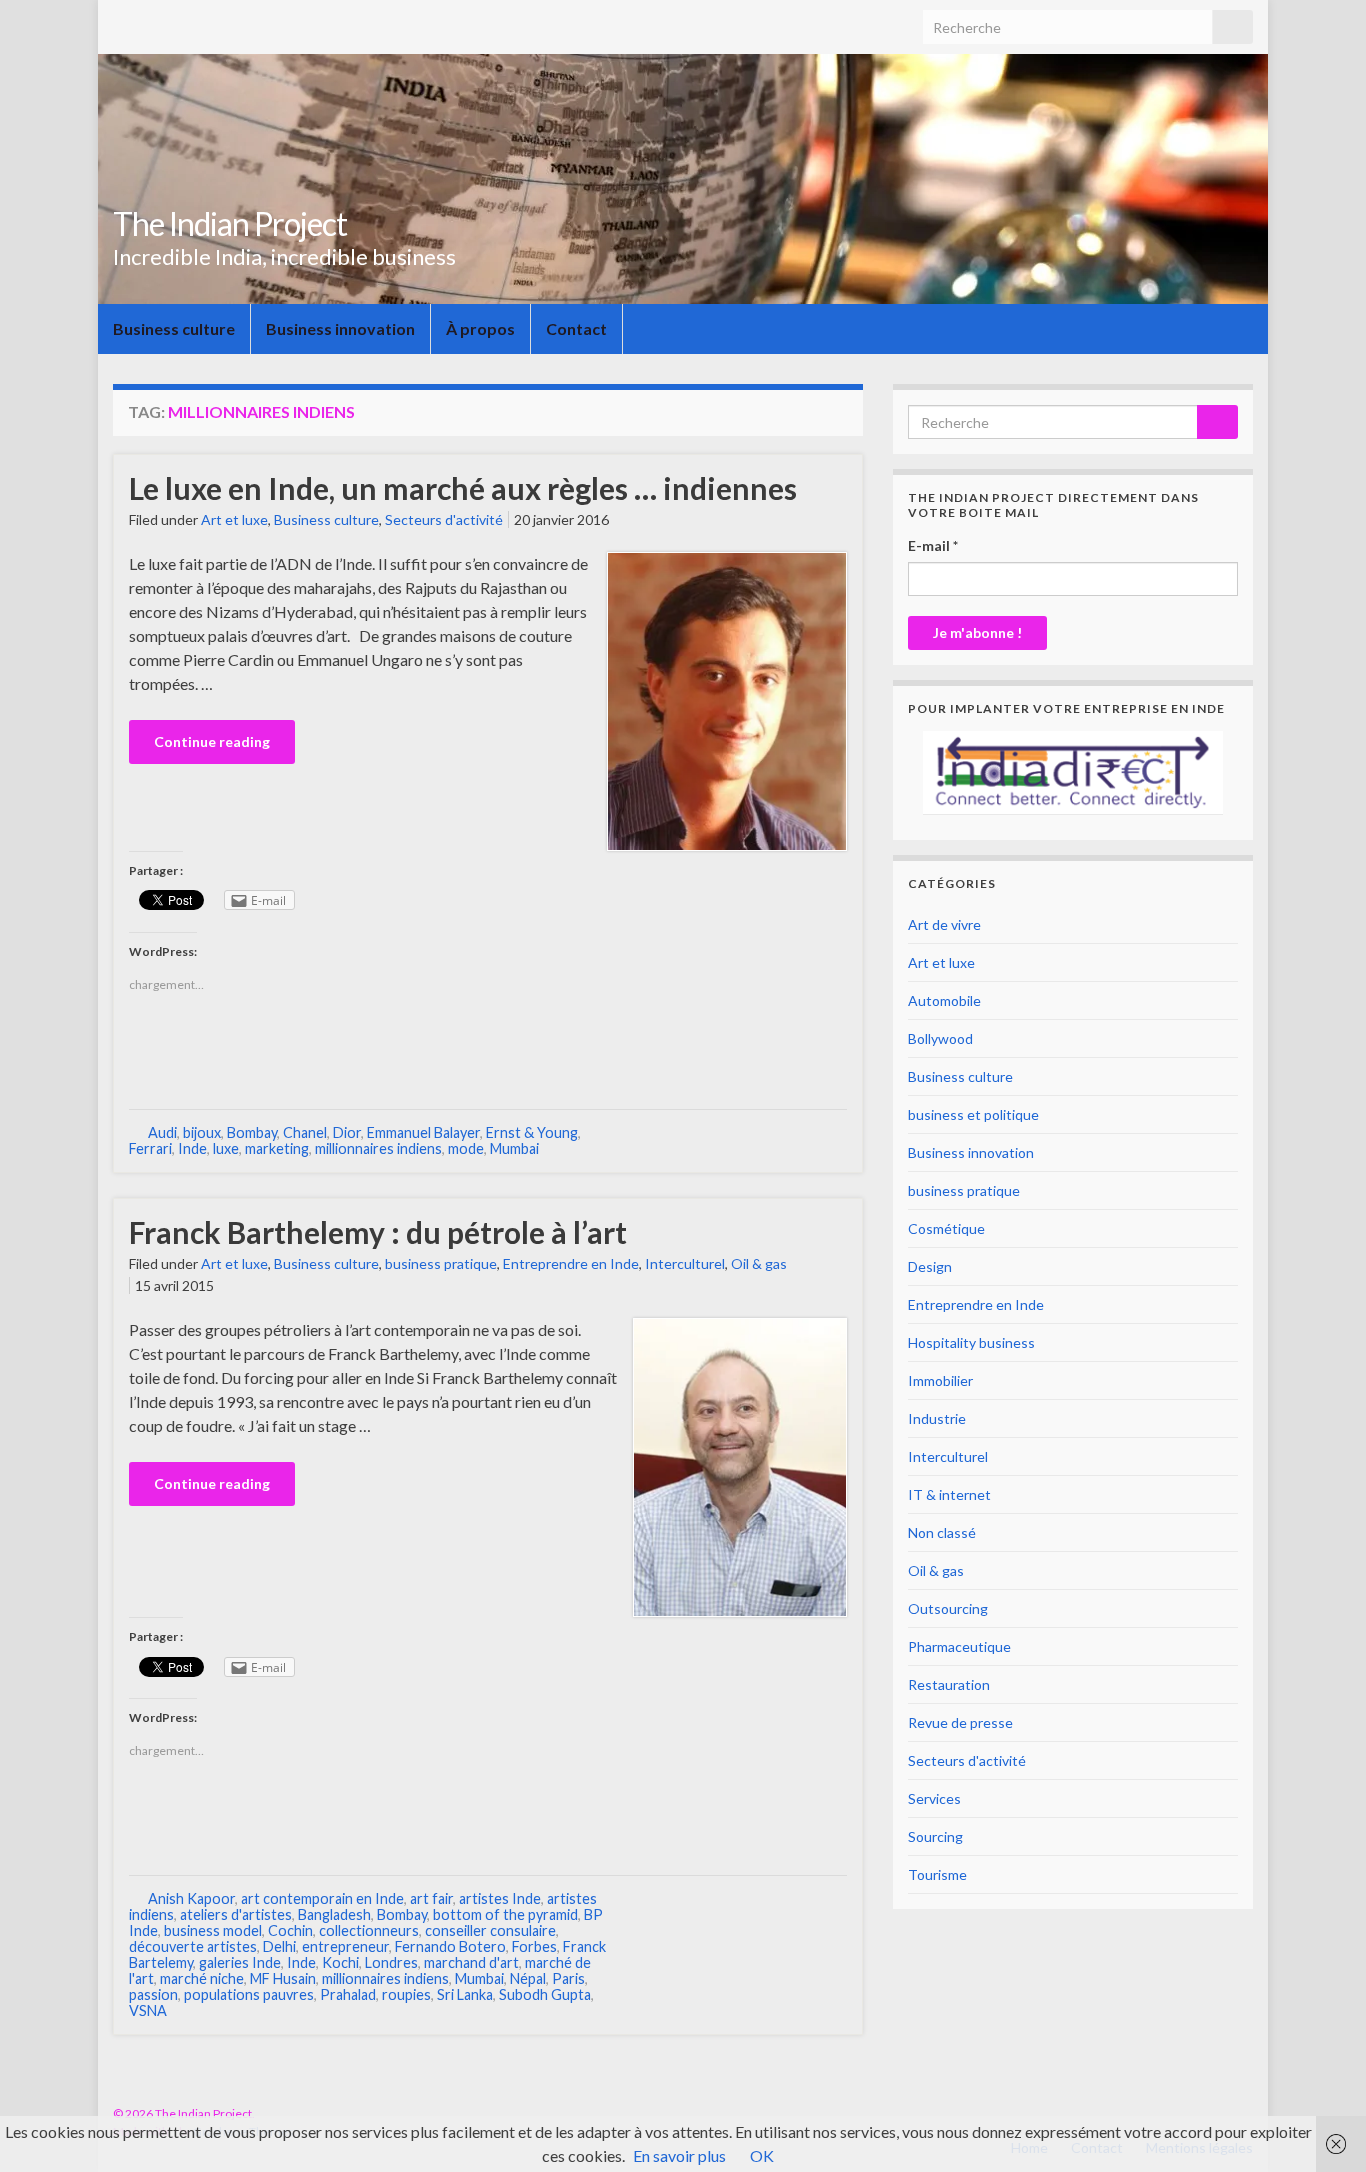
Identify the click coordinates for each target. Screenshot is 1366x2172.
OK (762, 2155)
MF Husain (283, 1978)
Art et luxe (234, 519)
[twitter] (1243, 2113)
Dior (347, 1132)
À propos (480, 328)
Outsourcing (948, 1608)
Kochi (340, 1962)
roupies (406, 1994)
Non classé (942, 1532)
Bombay (252, 1132)
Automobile (944, 1000)
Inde (192, 1148)
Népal (528, 1978)
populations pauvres (249, 1994)
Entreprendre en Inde (571, 1263)
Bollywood (940, 1038)
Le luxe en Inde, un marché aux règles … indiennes (463, 488)
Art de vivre (944, 924)
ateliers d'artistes (236, 1914)
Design (930, 1266)
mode (466, 1148)
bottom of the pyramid (505, 1914)
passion (153, 1994)
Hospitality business (971, 1342)
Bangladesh (334, 1914)
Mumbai (514, 1148)
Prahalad (348, 1994)
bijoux (202, 1132)
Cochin (290, 1930)
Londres (391, 1962)
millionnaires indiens (378, 1148)
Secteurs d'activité (444, 519)
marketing (277, 1148)
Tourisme (937, 1874)
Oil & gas (759, 1263)
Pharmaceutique (959, 1646)
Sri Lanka (465, 1994)
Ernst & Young (532, 1132)
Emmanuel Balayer (423, 1132)
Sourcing (935, 1836)
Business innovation (340, 328)
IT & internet (949, 1494)
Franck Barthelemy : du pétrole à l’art (378, 1232)
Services (934, 1798)
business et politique (973, 1114)
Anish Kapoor (191, 1898)
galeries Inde (240, 1962)
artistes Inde (500, 1898)
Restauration (949, 1684)
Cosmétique (946, 1228)
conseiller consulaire (490, 1930)
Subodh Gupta (545, 1994)
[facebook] (1212, 2113)
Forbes (534, 1946)
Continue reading (212, 741)
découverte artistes (193, 1946)
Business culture (174, 328)
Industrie (937, 1418)
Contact (576, 328)
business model (213, 1930)
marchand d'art (471, 1962)
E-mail (933, 545)
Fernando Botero (450, 1946)
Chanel (305, 1132)
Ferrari (150, 1148)
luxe (226, 1148)
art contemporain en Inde (322, 1898)
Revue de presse (960, 1722)
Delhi (279, 1946)
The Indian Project (230, 223)
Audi (162, 1132)
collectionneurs (369, 1930)
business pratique (441, 1263)
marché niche (202, 1978)
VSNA (148, 2010)
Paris (568, 1978)
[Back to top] (1321, 2127)
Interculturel (685, 1263)
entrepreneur (345, 1946)
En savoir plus (679, 2155)
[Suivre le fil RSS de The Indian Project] (1181, 2113)
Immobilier (940, 1380)
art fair (431, 1898)
